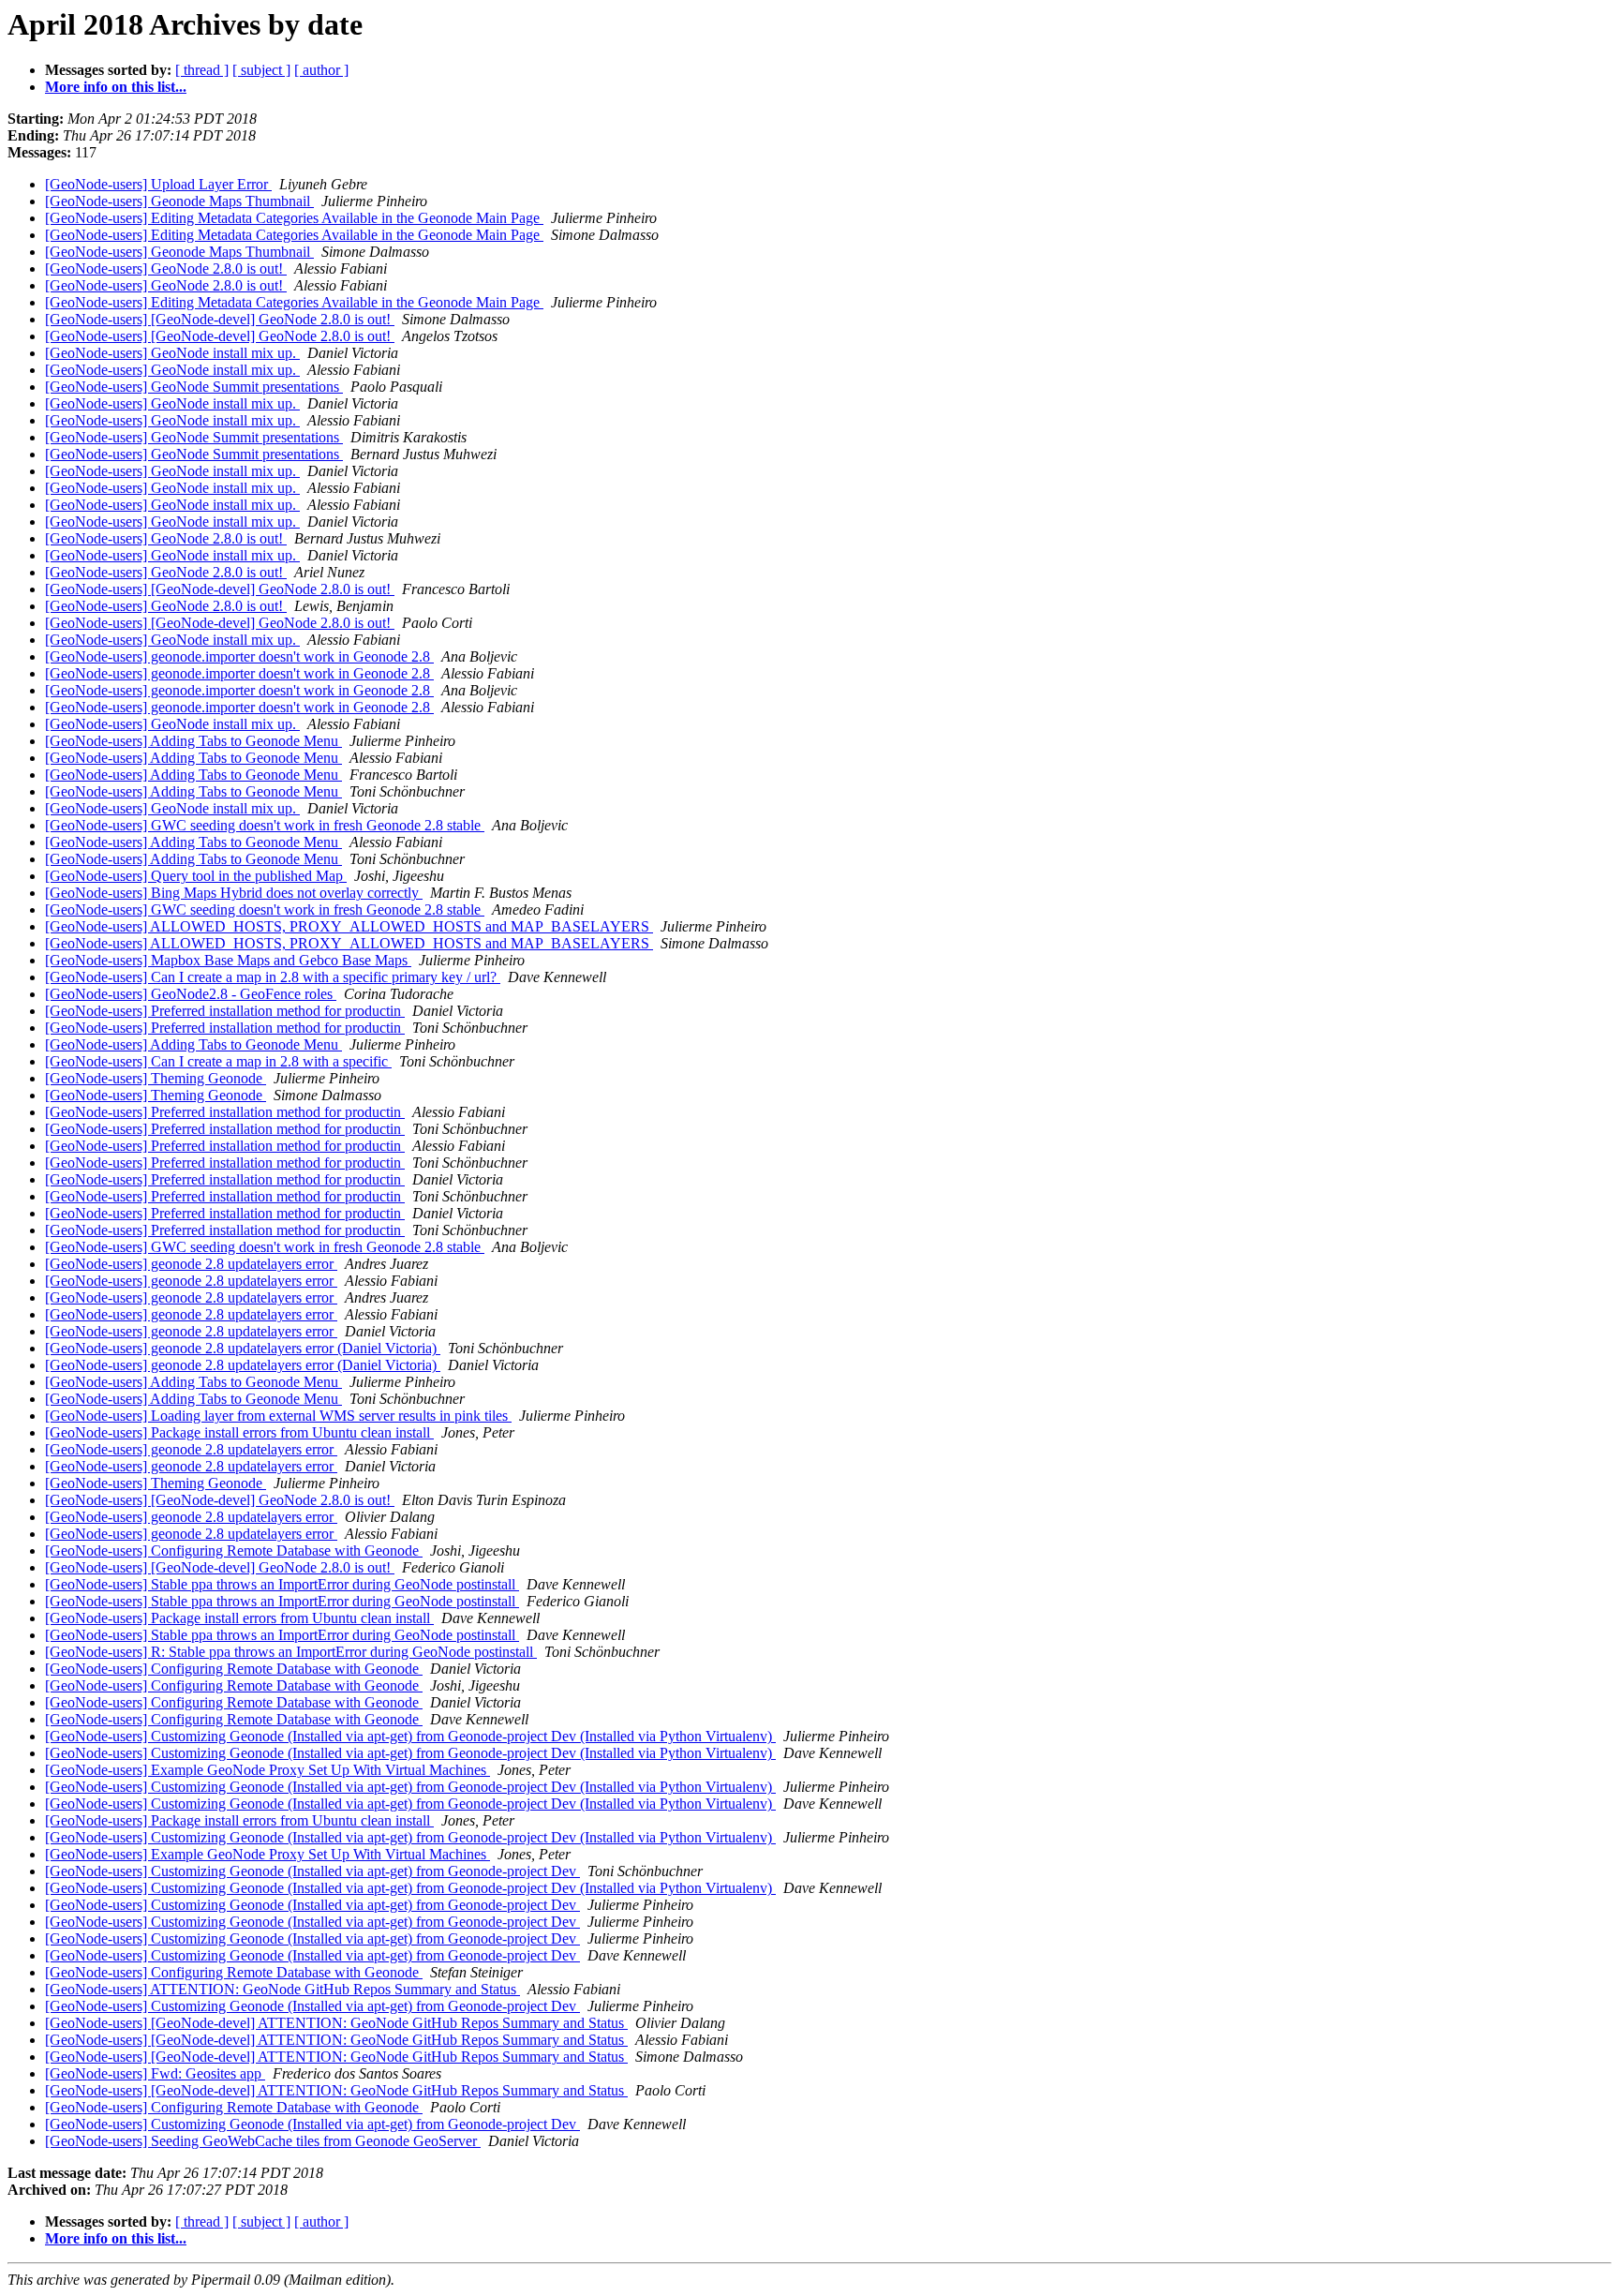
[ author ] (321, 70)
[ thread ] (202, 70)
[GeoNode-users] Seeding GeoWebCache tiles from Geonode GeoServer (263, 2141)
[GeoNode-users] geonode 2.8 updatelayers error (191, 1264)
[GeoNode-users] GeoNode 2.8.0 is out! (166, 268)
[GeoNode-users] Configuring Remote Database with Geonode (234, 1551)
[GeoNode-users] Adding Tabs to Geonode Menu (193, 741)
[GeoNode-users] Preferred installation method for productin (225, 1011)
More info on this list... (116, 87)
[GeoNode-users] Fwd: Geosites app (155, 2073)
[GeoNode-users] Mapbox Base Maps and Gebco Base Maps (228, 960)
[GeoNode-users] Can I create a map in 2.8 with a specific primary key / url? (273, 977)
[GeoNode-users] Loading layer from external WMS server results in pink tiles (278, 1416)
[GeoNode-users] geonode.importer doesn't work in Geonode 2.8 (239, 656)
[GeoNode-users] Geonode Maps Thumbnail (179, 201)
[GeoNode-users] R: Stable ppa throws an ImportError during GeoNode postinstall (291, 1652)
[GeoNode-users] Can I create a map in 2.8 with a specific (218, 1061)
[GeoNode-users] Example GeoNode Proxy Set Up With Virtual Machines (267, 1770)
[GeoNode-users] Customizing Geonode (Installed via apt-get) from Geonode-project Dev (312, 1871)
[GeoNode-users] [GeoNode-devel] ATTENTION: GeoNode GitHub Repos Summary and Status (336, 2023)
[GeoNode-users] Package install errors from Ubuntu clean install (239, 1432)
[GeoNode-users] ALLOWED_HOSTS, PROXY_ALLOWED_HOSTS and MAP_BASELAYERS (349, 926)
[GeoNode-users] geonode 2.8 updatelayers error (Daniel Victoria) (243, 1348)
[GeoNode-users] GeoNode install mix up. (172, 353)
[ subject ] (261, 70)
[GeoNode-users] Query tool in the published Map (196, 876)
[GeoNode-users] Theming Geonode (156, 1078)
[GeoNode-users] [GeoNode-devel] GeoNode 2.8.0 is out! (220, 319)
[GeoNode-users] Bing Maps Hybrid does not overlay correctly (234, 893)
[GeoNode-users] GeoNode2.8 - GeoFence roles (191, 994)
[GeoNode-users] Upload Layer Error (158, 184)
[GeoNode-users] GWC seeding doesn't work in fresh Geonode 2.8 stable (265, 825)
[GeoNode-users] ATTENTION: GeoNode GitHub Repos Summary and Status (282, 1989)
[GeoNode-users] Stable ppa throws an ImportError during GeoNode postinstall (282, 1584)
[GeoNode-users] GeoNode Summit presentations (194, 387)
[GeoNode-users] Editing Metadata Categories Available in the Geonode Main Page (294, 218)
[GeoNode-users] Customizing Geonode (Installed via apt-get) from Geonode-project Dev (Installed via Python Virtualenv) (410, 1736)
